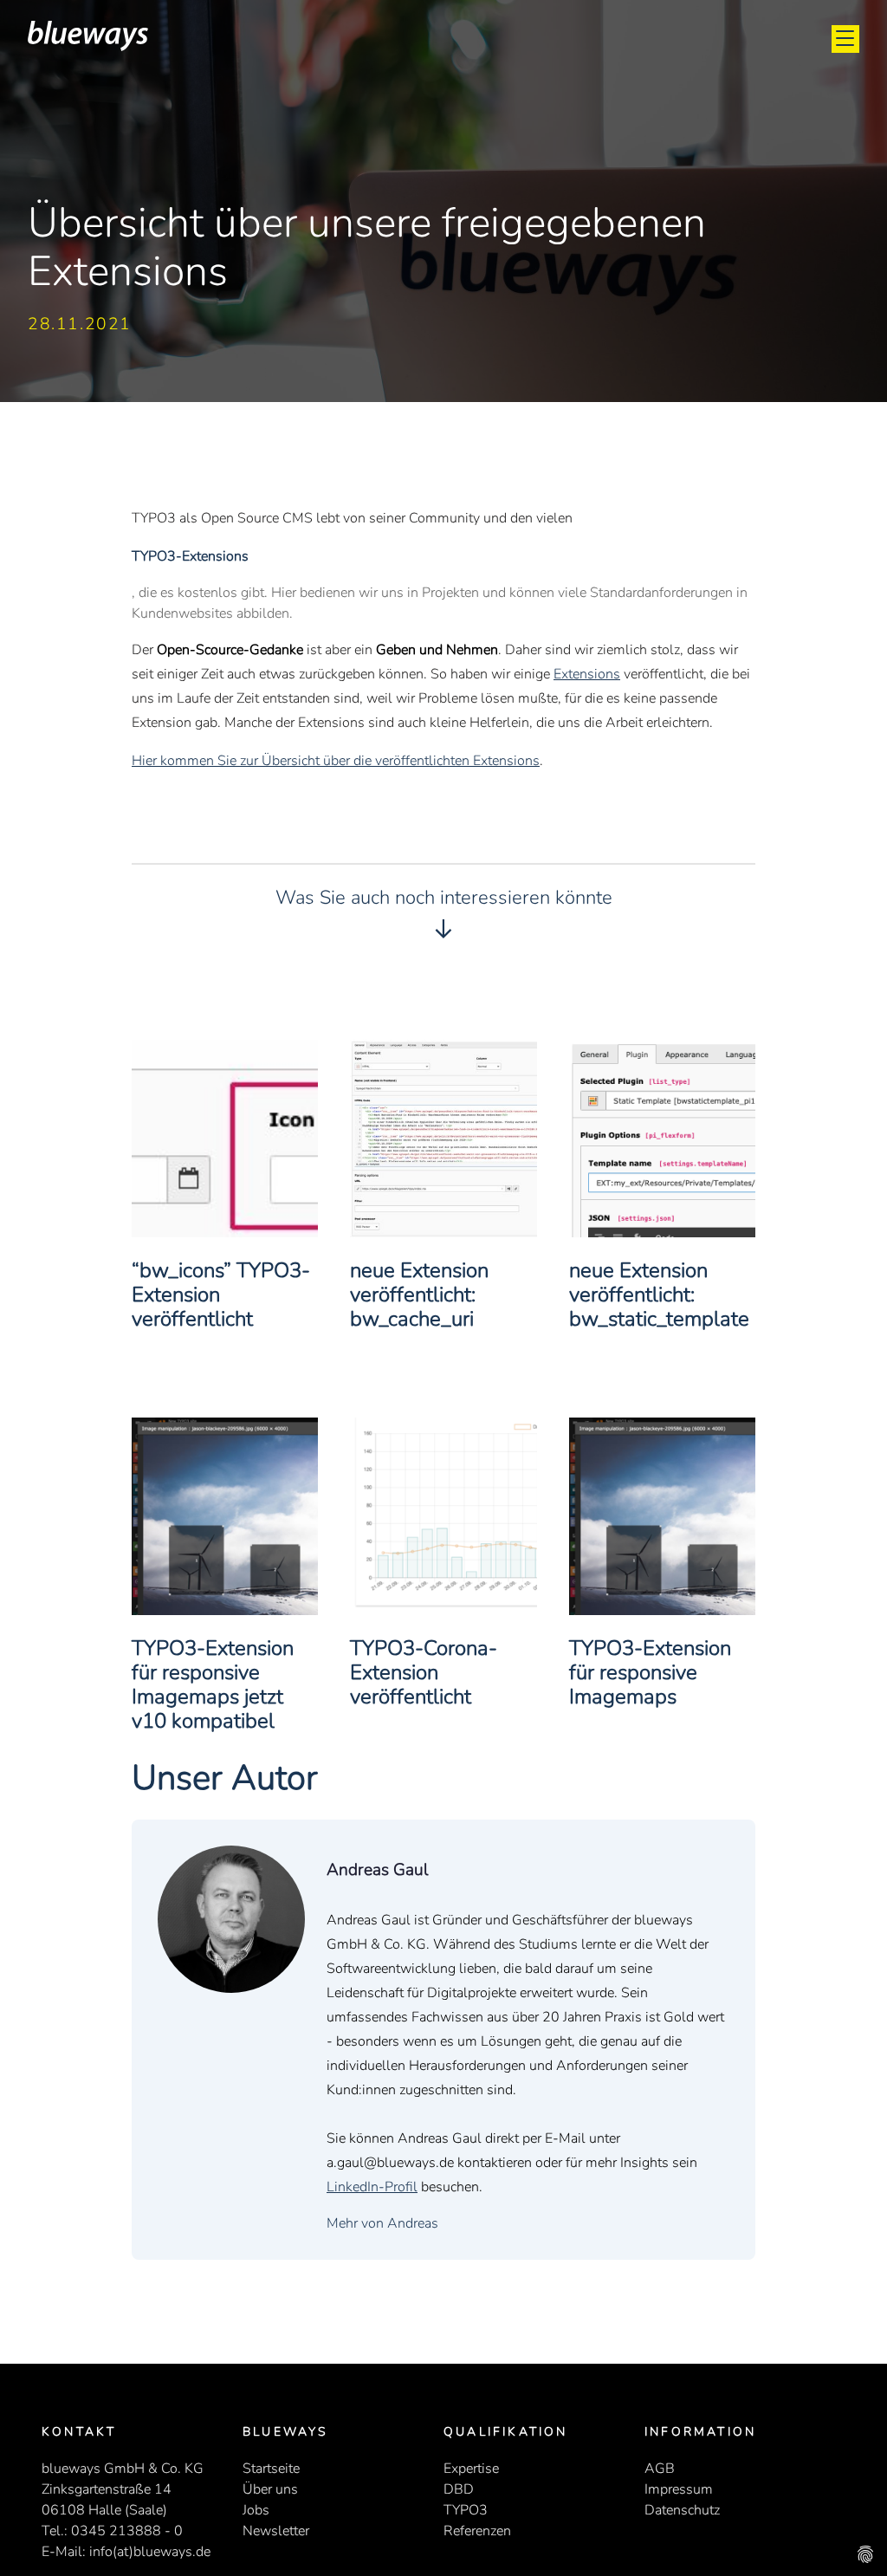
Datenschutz (682, 2510)
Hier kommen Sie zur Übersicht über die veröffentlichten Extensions (336, 761)
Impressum (679, 2489)
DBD (459, 2489)
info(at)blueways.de (150, 2552)
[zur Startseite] (88, 47)
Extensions (587, 674)
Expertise (471, 2469)
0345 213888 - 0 (127, 2531)
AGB (660, 2469)
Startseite (271, 2469)
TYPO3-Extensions (190, 556)
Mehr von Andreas (382, 2223)
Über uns (270, 2489)
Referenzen (477, 2531)
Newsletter (276, 2531)
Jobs (256, 2510)
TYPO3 (466, 2510)
